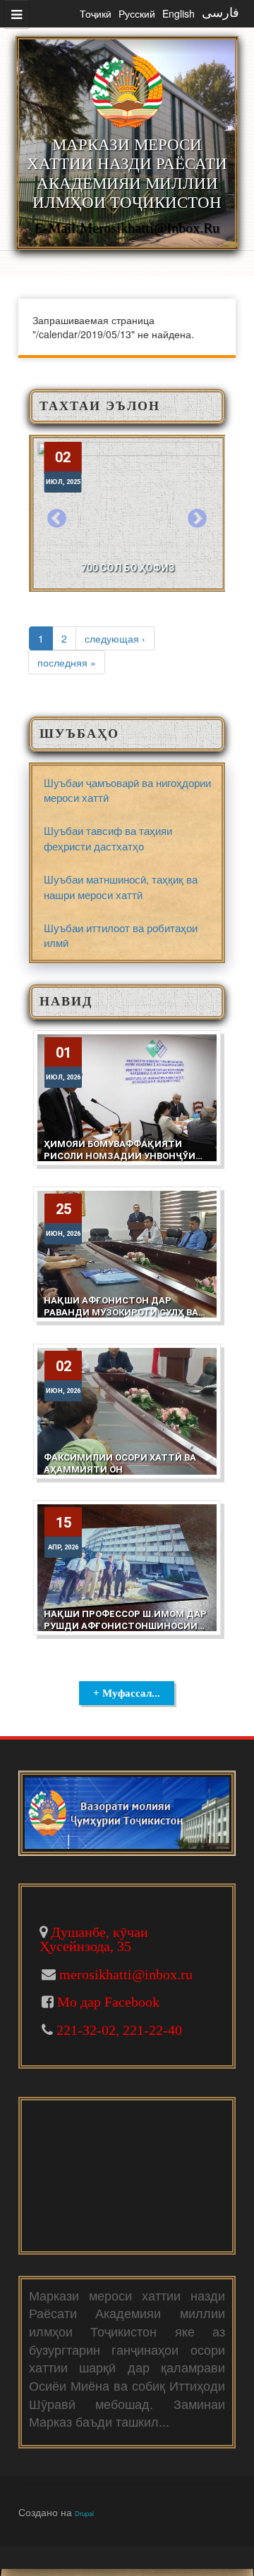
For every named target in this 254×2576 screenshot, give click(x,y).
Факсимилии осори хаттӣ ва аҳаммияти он (120, 1463)
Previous (57, 519)
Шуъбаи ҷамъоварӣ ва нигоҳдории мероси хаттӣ (127, 790)
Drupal (84, 2513)
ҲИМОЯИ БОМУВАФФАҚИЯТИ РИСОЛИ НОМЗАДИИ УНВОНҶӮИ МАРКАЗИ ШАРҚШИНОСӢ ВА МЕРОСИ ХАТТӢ (120, 1162)
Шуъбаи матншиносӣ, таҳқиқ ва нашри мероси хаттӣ (121, 886)
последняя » (67, 662)
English (179, 13)
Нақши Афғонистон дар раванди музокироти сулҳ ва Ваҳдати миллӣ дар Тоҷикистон (121, 1318)
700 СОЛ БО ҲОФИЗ (127, 568)
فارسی (220, 13)
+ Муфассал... (127, 1693)
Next (197, 519)
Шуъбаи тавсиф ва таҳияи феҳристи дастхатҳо (108, 838)
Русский (137, 13)
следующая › (115, 638)
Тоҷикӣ (96, 13)
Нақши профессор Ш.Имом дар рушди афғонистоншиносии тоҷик (125, 1626)
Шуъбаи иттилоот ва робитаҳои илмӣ (121, 935)
